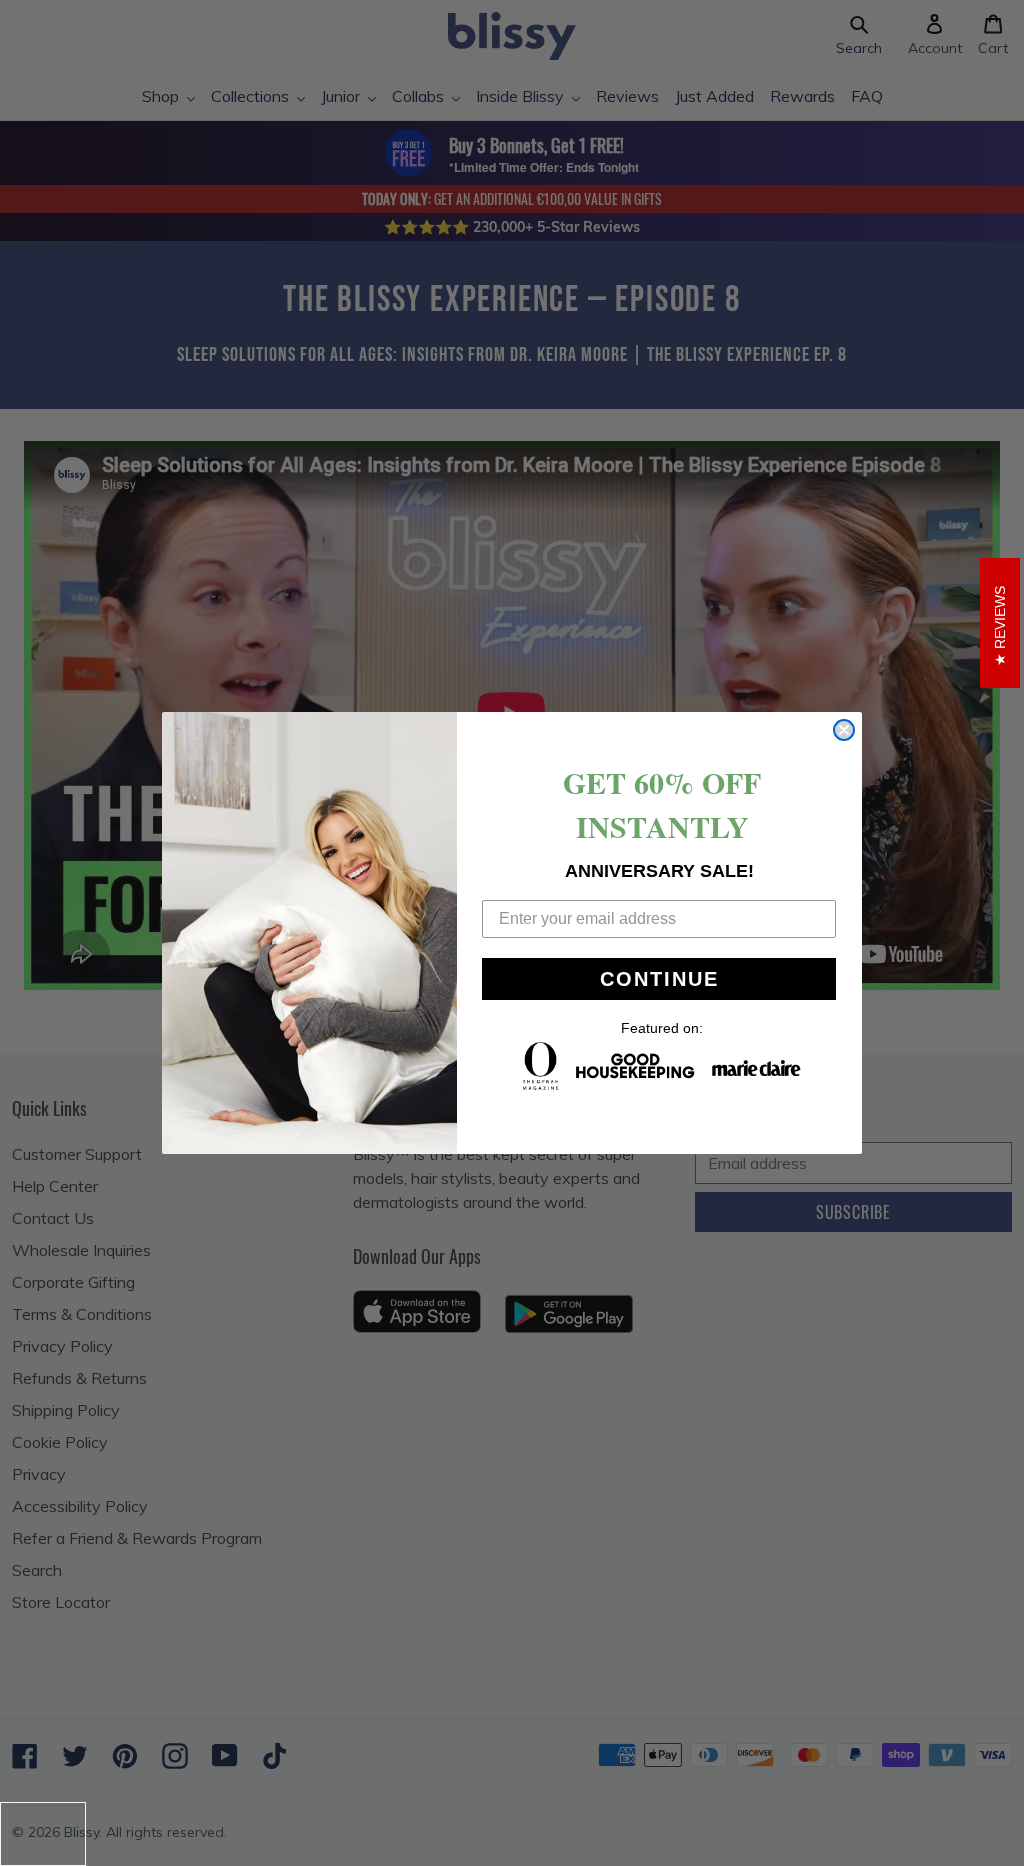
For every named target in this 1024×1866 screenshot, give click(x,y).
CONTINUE (659, 979)
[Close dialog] (844, 730)
